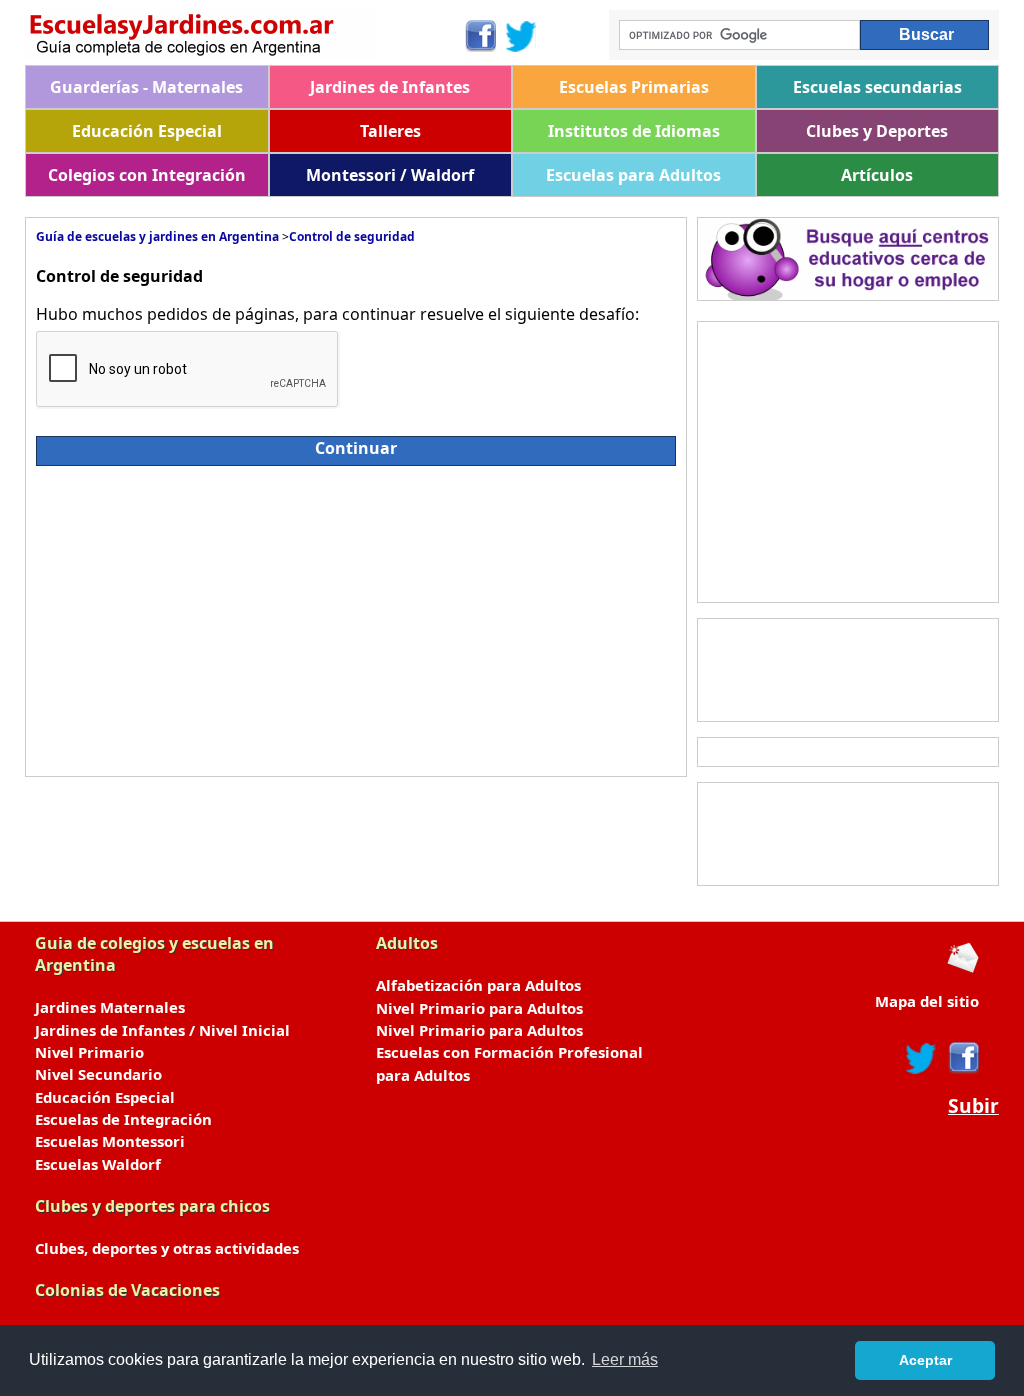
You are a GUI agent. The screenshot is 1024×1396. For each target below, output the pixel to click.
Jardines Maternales (110, 1007)
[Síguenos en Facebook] (479, 36)
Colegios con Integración (147, 175)
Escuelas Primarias (634, 87)
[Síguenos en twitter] (921, 1058)
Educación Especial (147, 131)
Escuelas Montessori (110, 1141)
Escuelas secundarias (877, 87)
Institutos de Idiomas (634, 131)
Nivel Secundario (98, 1074)
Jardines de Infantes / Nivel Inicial (162, 1030)
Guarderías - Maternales (146, 87)
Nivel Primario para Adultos (479, 1008)
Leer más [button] (625, 1359)
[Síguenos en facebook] (962, 1058)
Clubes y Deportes (877, 131)
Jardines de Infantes (390, 87)
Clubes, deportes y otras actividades (167, 1248)
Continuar (356, 448)
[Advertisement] (214, 616)
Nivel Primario (89, 1052)
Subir (973, 1106)
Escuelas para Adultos (633, 175)
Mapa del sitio (927, 1001)
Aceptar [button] (925, 1360)
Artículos (877, 175)
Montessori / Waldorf (390, 175)
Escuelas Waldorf (98, 1164)
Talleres (390, 131)
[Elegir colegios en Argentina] (244, 37)
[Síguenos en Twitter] (521, 36)
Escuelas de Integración (123, 1119)
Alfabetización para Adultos (478, 985)
